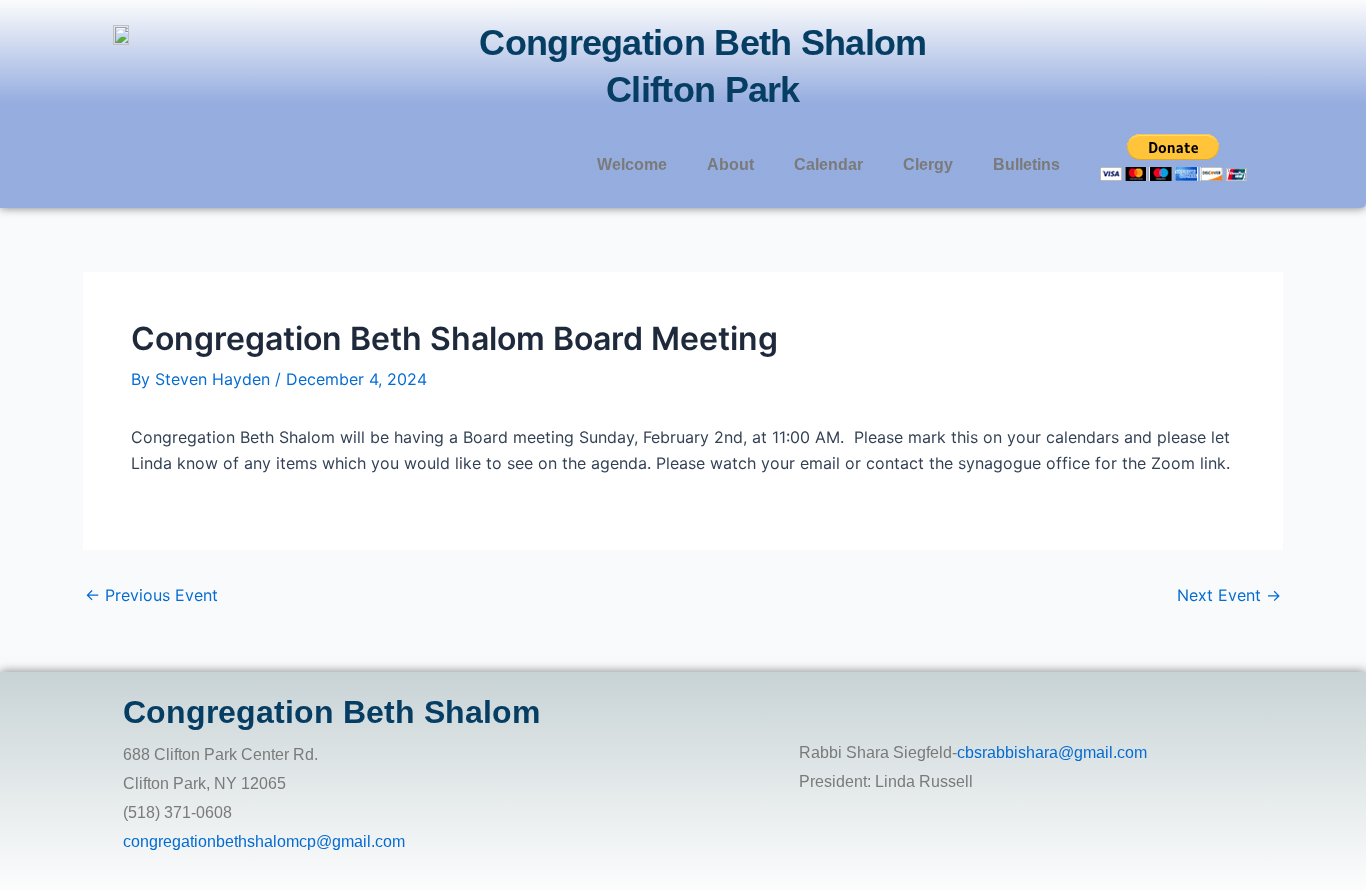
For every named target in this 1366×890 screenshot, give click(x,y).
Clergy (928, 164)
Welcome (632, 164)
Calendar (828, 164)
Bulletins (1026, 164)
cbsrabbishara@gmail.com (1052, 752)
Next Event (1229, 595)
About (730, 164)
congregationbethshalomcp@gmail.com (264, 841)
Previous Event (151, 595)
